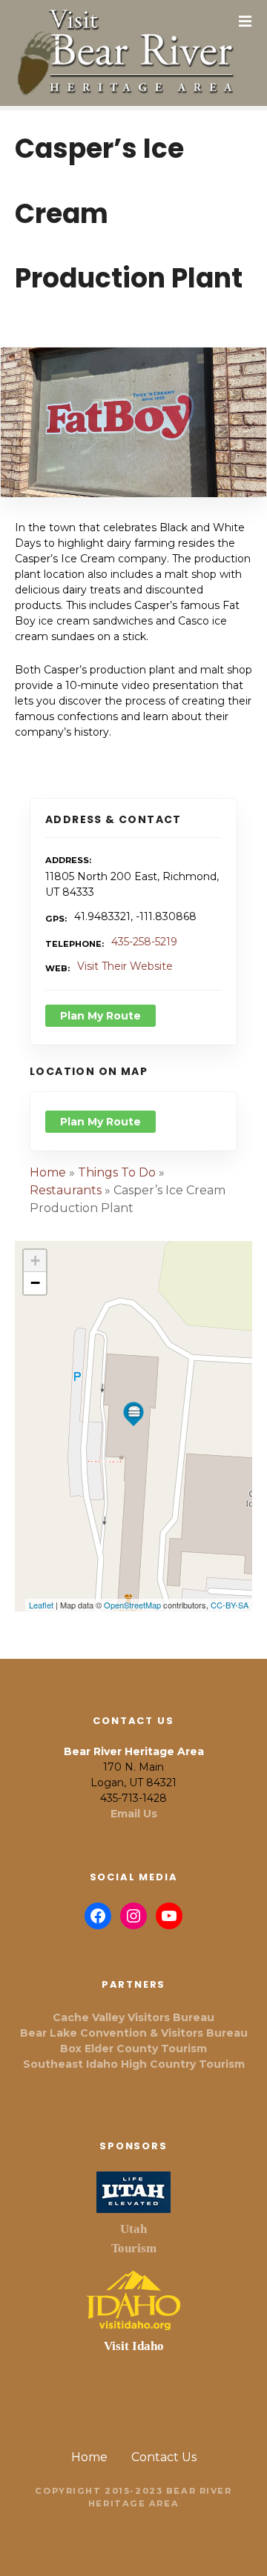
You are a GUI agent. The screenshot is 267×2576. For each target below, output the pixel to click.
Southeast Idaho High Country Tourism (134, 2064)
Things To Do (117, 1172)
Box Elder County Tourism (133, 2049)
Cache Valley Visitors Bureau (133, 2017)
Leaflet (41, 1605)
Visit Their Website (125, 966)
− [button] (35, 1283)
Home (48, 1172)
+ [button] (35, 1261)
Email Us (134, 1814)
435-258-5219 (144, 942)
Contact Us (164, 2457)
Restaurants (66, 1190)
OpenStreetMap (132, 1605)
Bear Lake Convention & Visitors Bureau (134, 2033)
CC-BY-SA (230, 1605)
